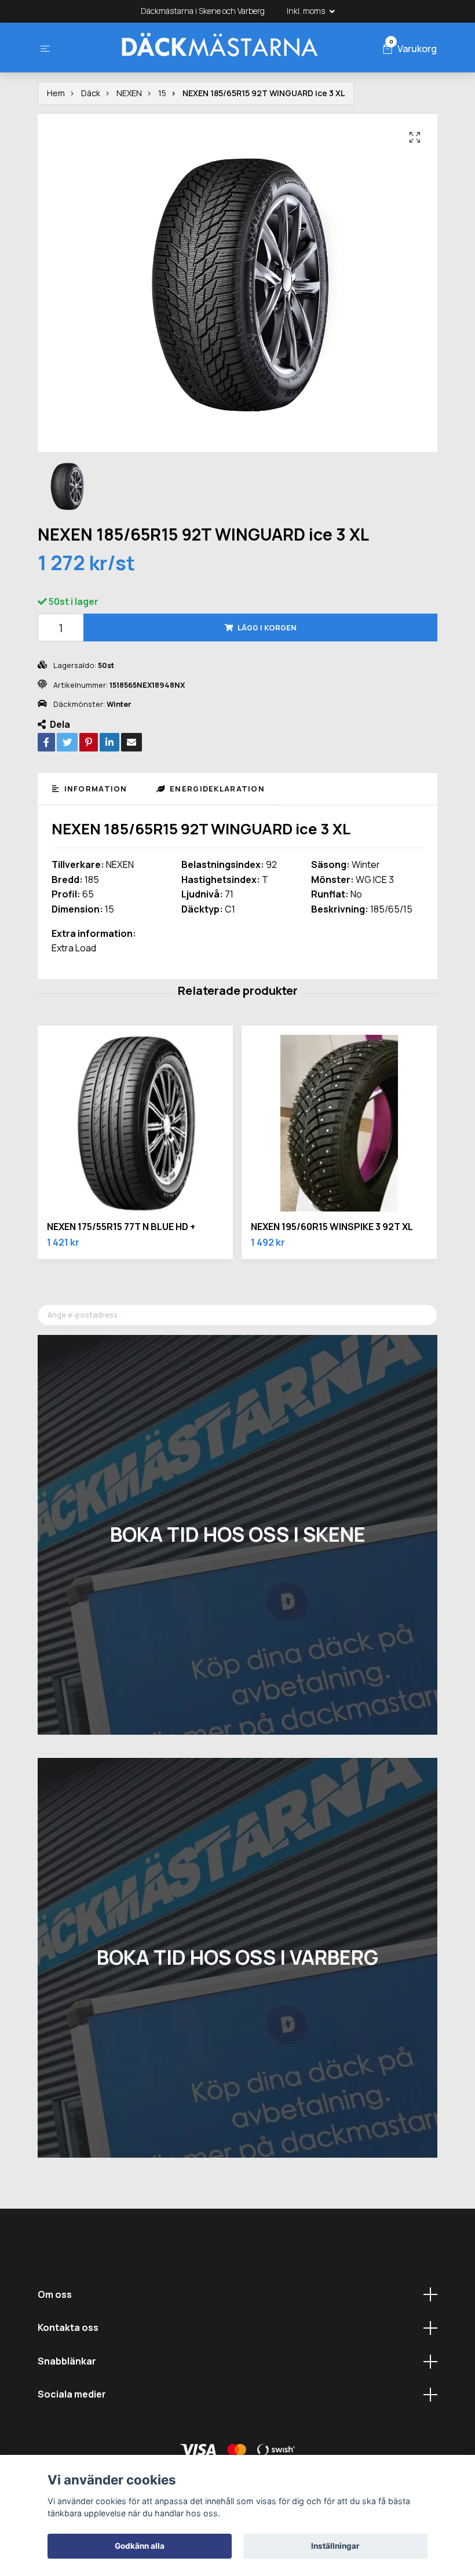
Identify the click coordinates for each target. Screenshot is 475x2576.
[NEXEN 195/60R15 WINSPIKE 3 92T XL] (339, 1123)
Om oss (55, 2294)
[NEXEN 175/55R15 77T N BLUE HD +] (135, 1123)
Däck (91, 93)
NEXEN (129, 93)
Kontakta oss (68, 2327)
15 (162, 93)
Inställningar (335, 2546)
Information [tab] (94, 789)
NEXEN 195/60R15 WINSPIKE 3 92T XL (332, 1227)
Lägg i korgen (267, 627)
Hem (56, 93)
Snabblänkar (67, 2361)
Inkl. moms (307, 11)
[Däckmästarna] (219, 48)
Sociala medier (72, 2394)
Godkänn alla (140, 2546)
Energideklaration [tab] (216, 789)
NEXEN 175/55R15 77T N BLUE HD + (121, 1227)
